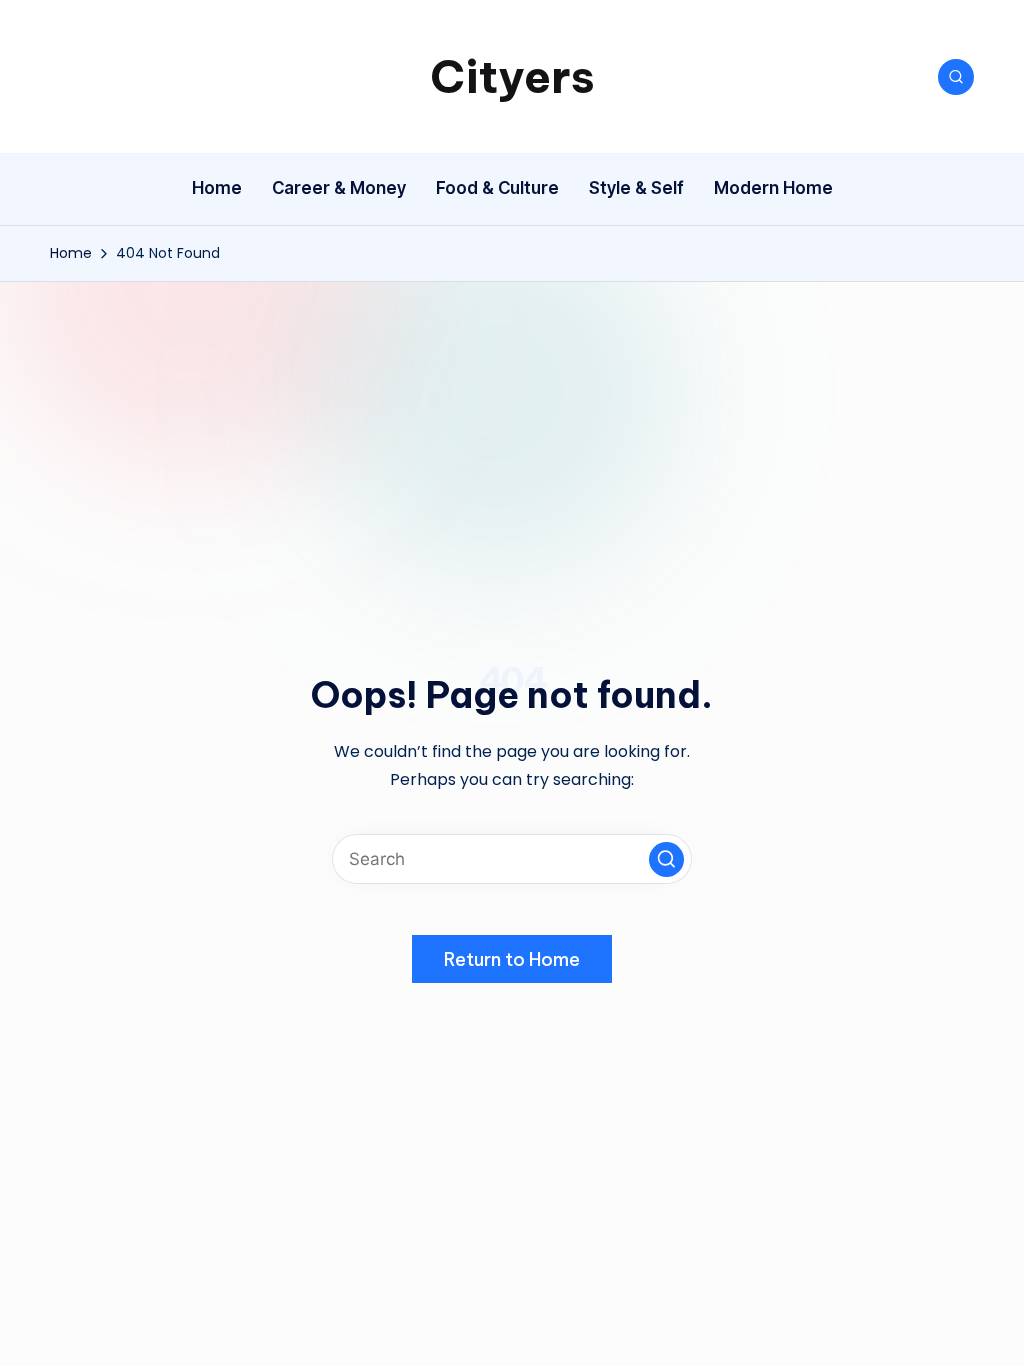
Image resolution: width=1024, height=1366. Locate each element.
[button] (666, 859)
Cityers (512, 76)
